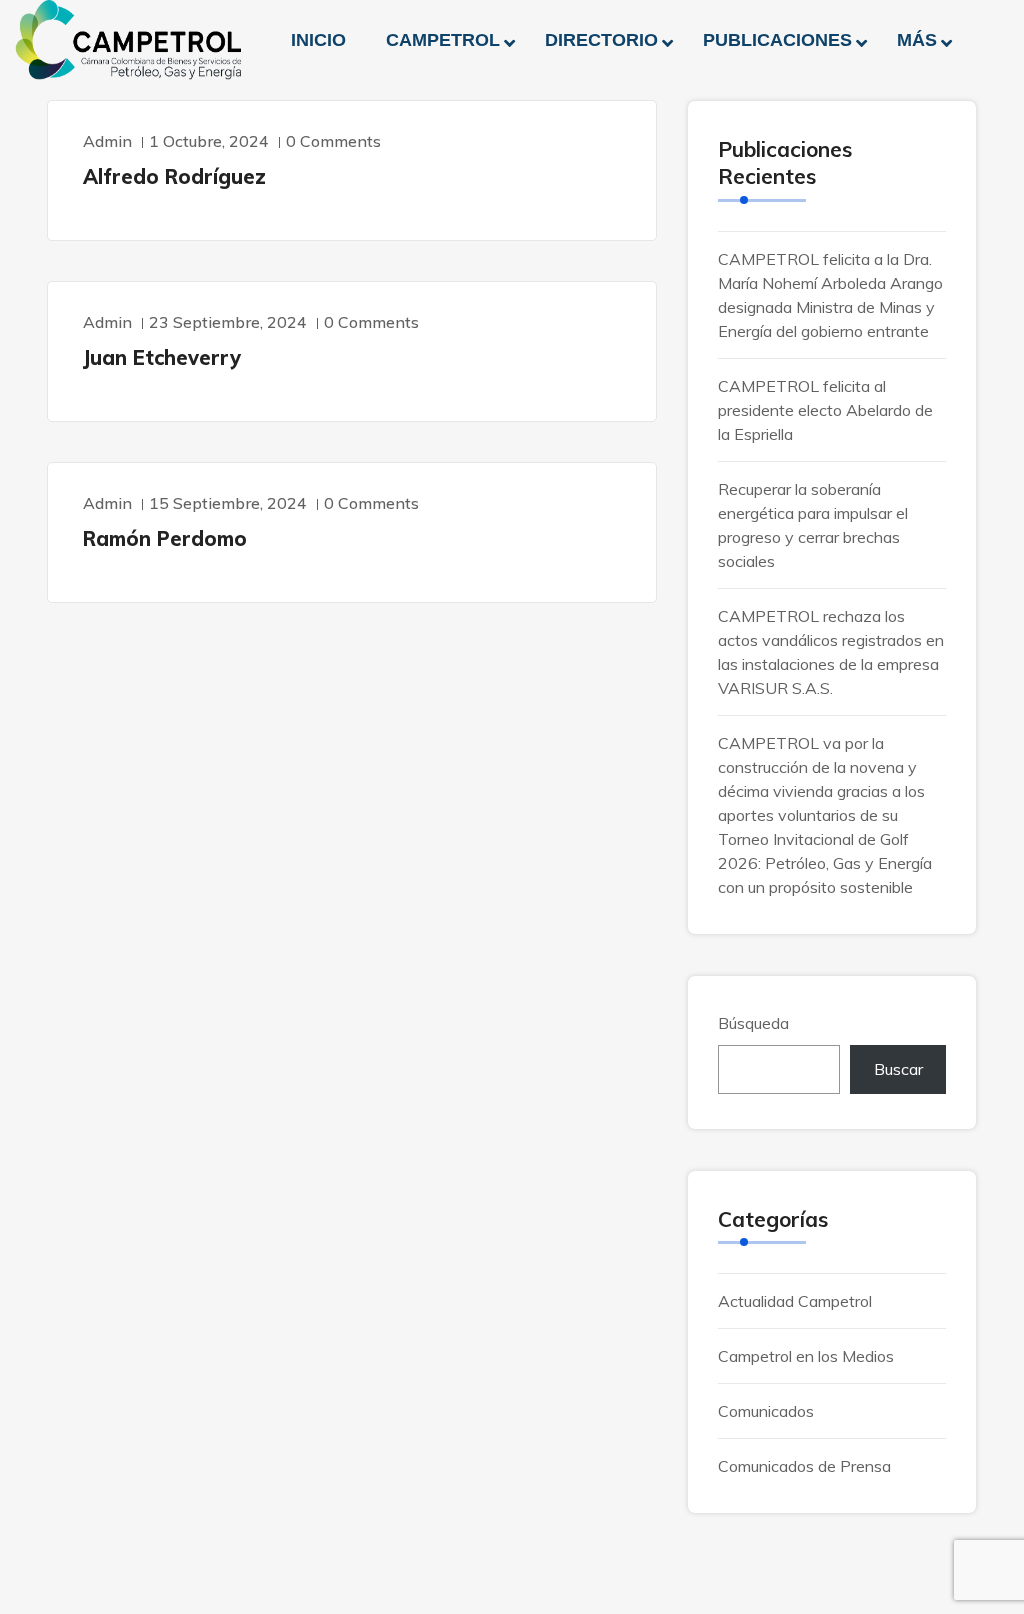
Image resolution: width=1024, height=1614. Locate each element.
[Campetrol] (128, 40)
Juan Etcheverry (162, 357)
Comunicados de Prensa (804, 1466)
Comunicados (766, 1411)
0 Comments (333, 141)
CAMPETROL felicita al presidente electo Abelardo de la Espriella (825, 410)
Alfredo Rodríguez (174, 176)
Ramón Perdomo (165, 538)
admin (107, 141)
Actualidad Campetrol (795, 1301)
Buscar (898, 1069)
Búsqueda (753, 1023)
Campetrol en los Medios (806, 1356)
